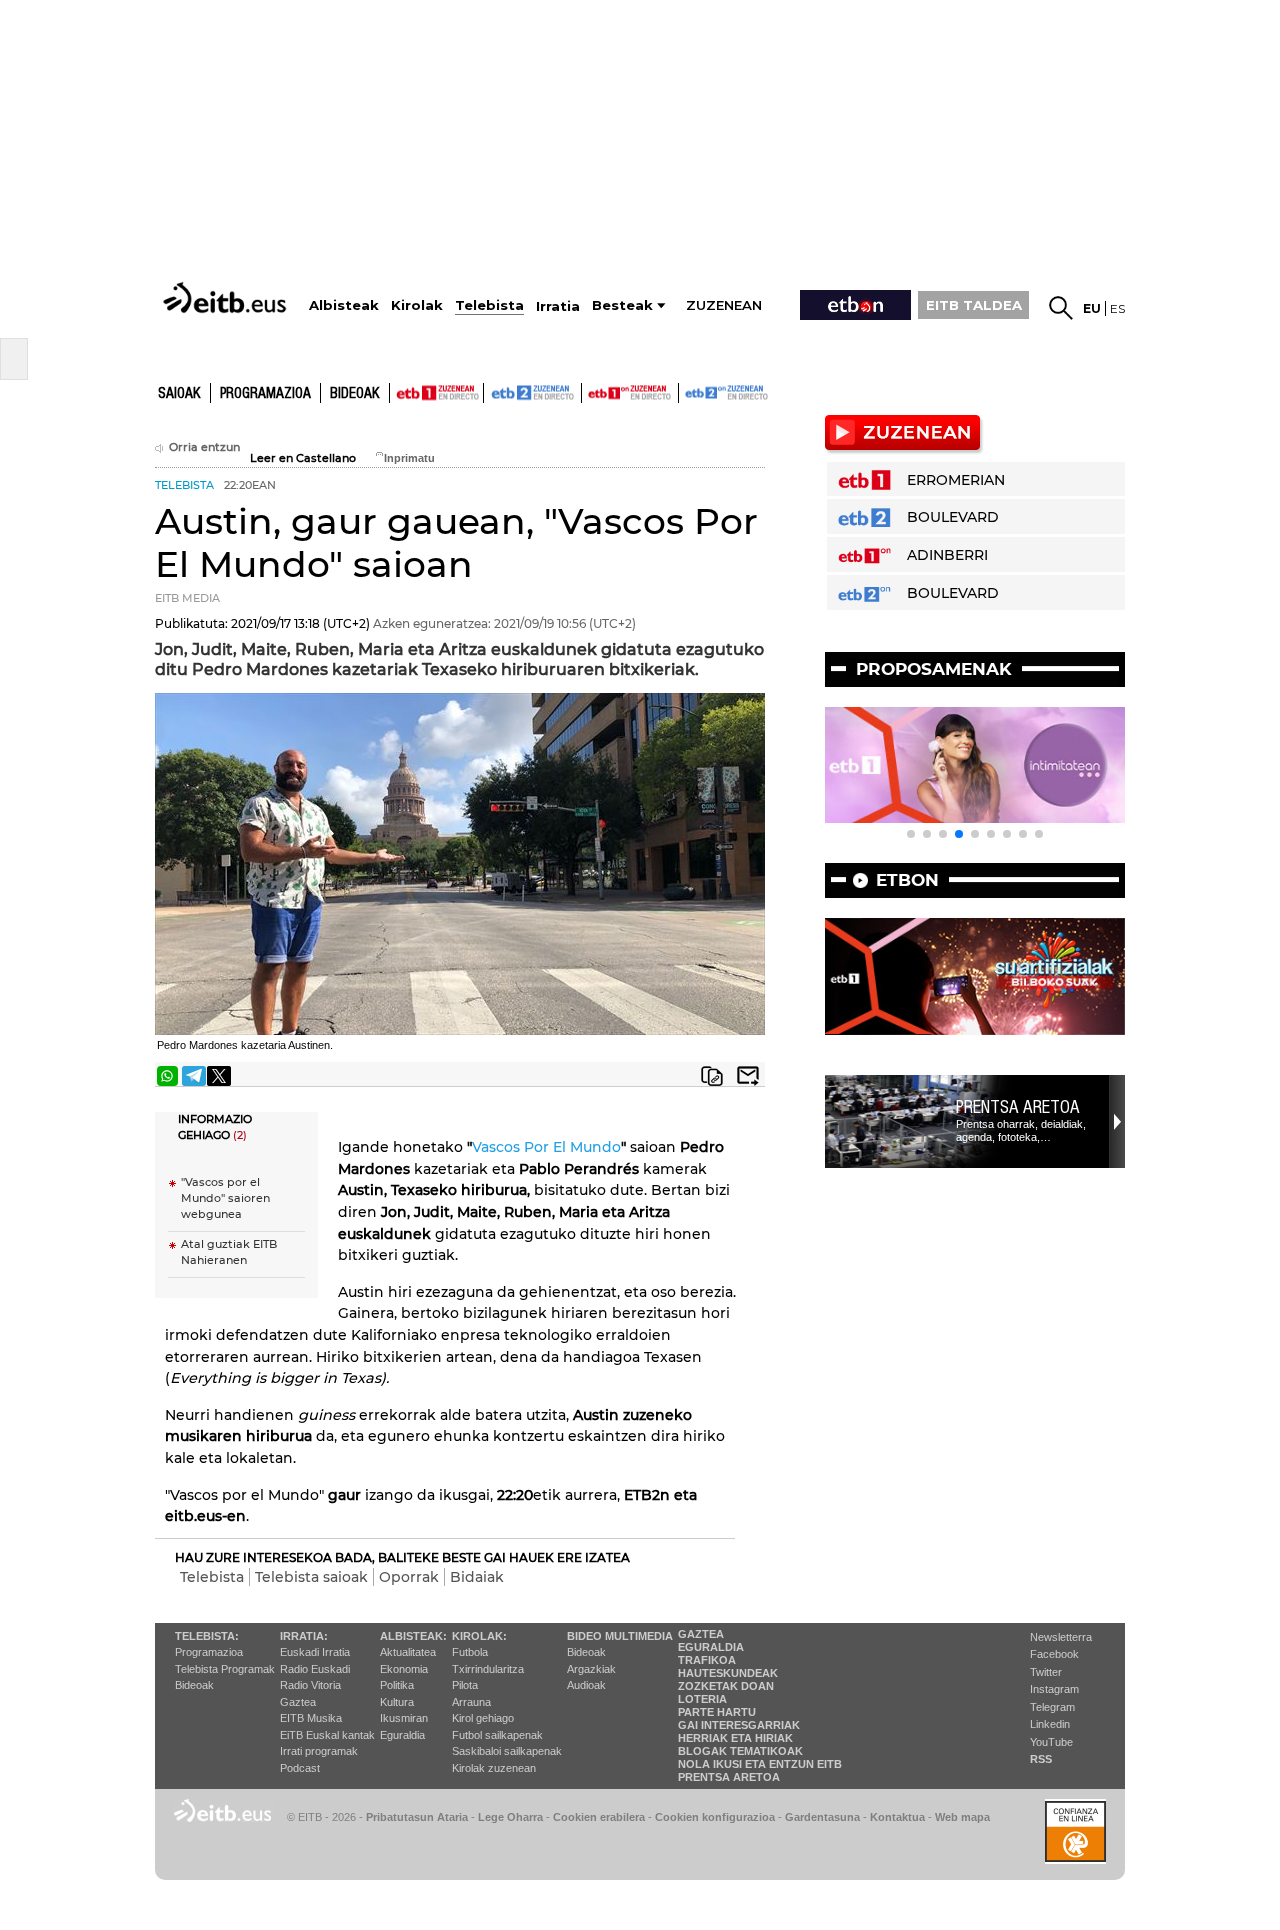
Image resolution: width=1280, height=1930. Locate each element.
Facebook (1054, 1654)
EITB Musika (311, 1718)
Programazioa (265, 394)
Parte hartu (717, 1712)
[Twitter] (219, 1076)
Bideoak (355, 394)
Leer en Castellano (303, 458)
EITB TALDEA (974, 305)
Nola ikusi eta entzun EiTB (760, 1764)
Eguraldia (402, 1735)
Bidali (748, 1076)
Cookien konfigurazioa (715, 1817)
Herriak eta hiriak (735, 1738)
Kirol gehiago (483, 1718)
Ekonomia (404, 1669)
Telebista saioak (311, 1577)
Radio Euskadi (315, 1669)
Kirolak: (479, 1636)
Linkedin (1050, 1724)
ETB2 (533, 393)
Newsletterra (1061, 1637)
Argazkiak (591, 1669)
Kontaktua (897, 1817)
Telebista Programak (225, 1669)
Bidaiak (477, 1577)
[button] (911, 834)
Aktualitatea (408, 1652)
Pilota (465, 1685)
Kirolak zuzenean (494, 1768)
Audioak (586, 1685)
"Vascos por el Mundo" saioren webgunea (225, 1198)
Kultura (397, 1702)
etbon (907, 880)
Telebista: (207, 1636)
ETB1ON (591, 391)
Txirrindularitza (488, 1669)
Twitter (1046, 1672)
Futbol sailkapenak (497, 1735)
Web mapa (962, 1817)
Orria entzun (204, 447)
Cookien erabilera (599, 1817)
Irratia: (304, 1636)
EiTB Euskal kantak (327, 1735)
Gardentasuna (822, 1817)
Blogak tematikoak (740, 1751)
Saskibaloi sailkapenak (507, 1751)
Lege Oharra (510, 1817)
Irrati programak (319, 1751)
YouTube (1051, 1742)
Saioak (179, 394)
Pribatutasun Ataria (417, 1817)
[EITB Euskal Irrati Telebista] (227, 297)
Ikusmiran (404, 1718)
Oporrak (409, 1577)
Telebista (212, 1577)
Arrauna (471, 1702)
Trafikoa (707, 1660)
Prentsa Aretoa (1018, 1107)
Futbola (470, 1652)
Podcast (300, 1768)
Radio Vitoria (310, 1685)
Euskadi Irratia (315, 1652)
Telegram (1052, 1707)
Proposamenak (934, 669)
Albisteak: (413, 1636)
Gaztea (298, 1702)
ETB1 (436, 393)
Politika (397, 1685)
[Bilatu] (1061, 308)
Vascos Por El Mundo (546, 1147)
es (1117, 308)
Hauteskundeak (728, 1673)
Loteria (702, 1699)
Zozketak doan (726, 1686)
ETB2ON (688, 391)
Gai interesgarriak (739, 1725)
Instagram (1054, 1689)
